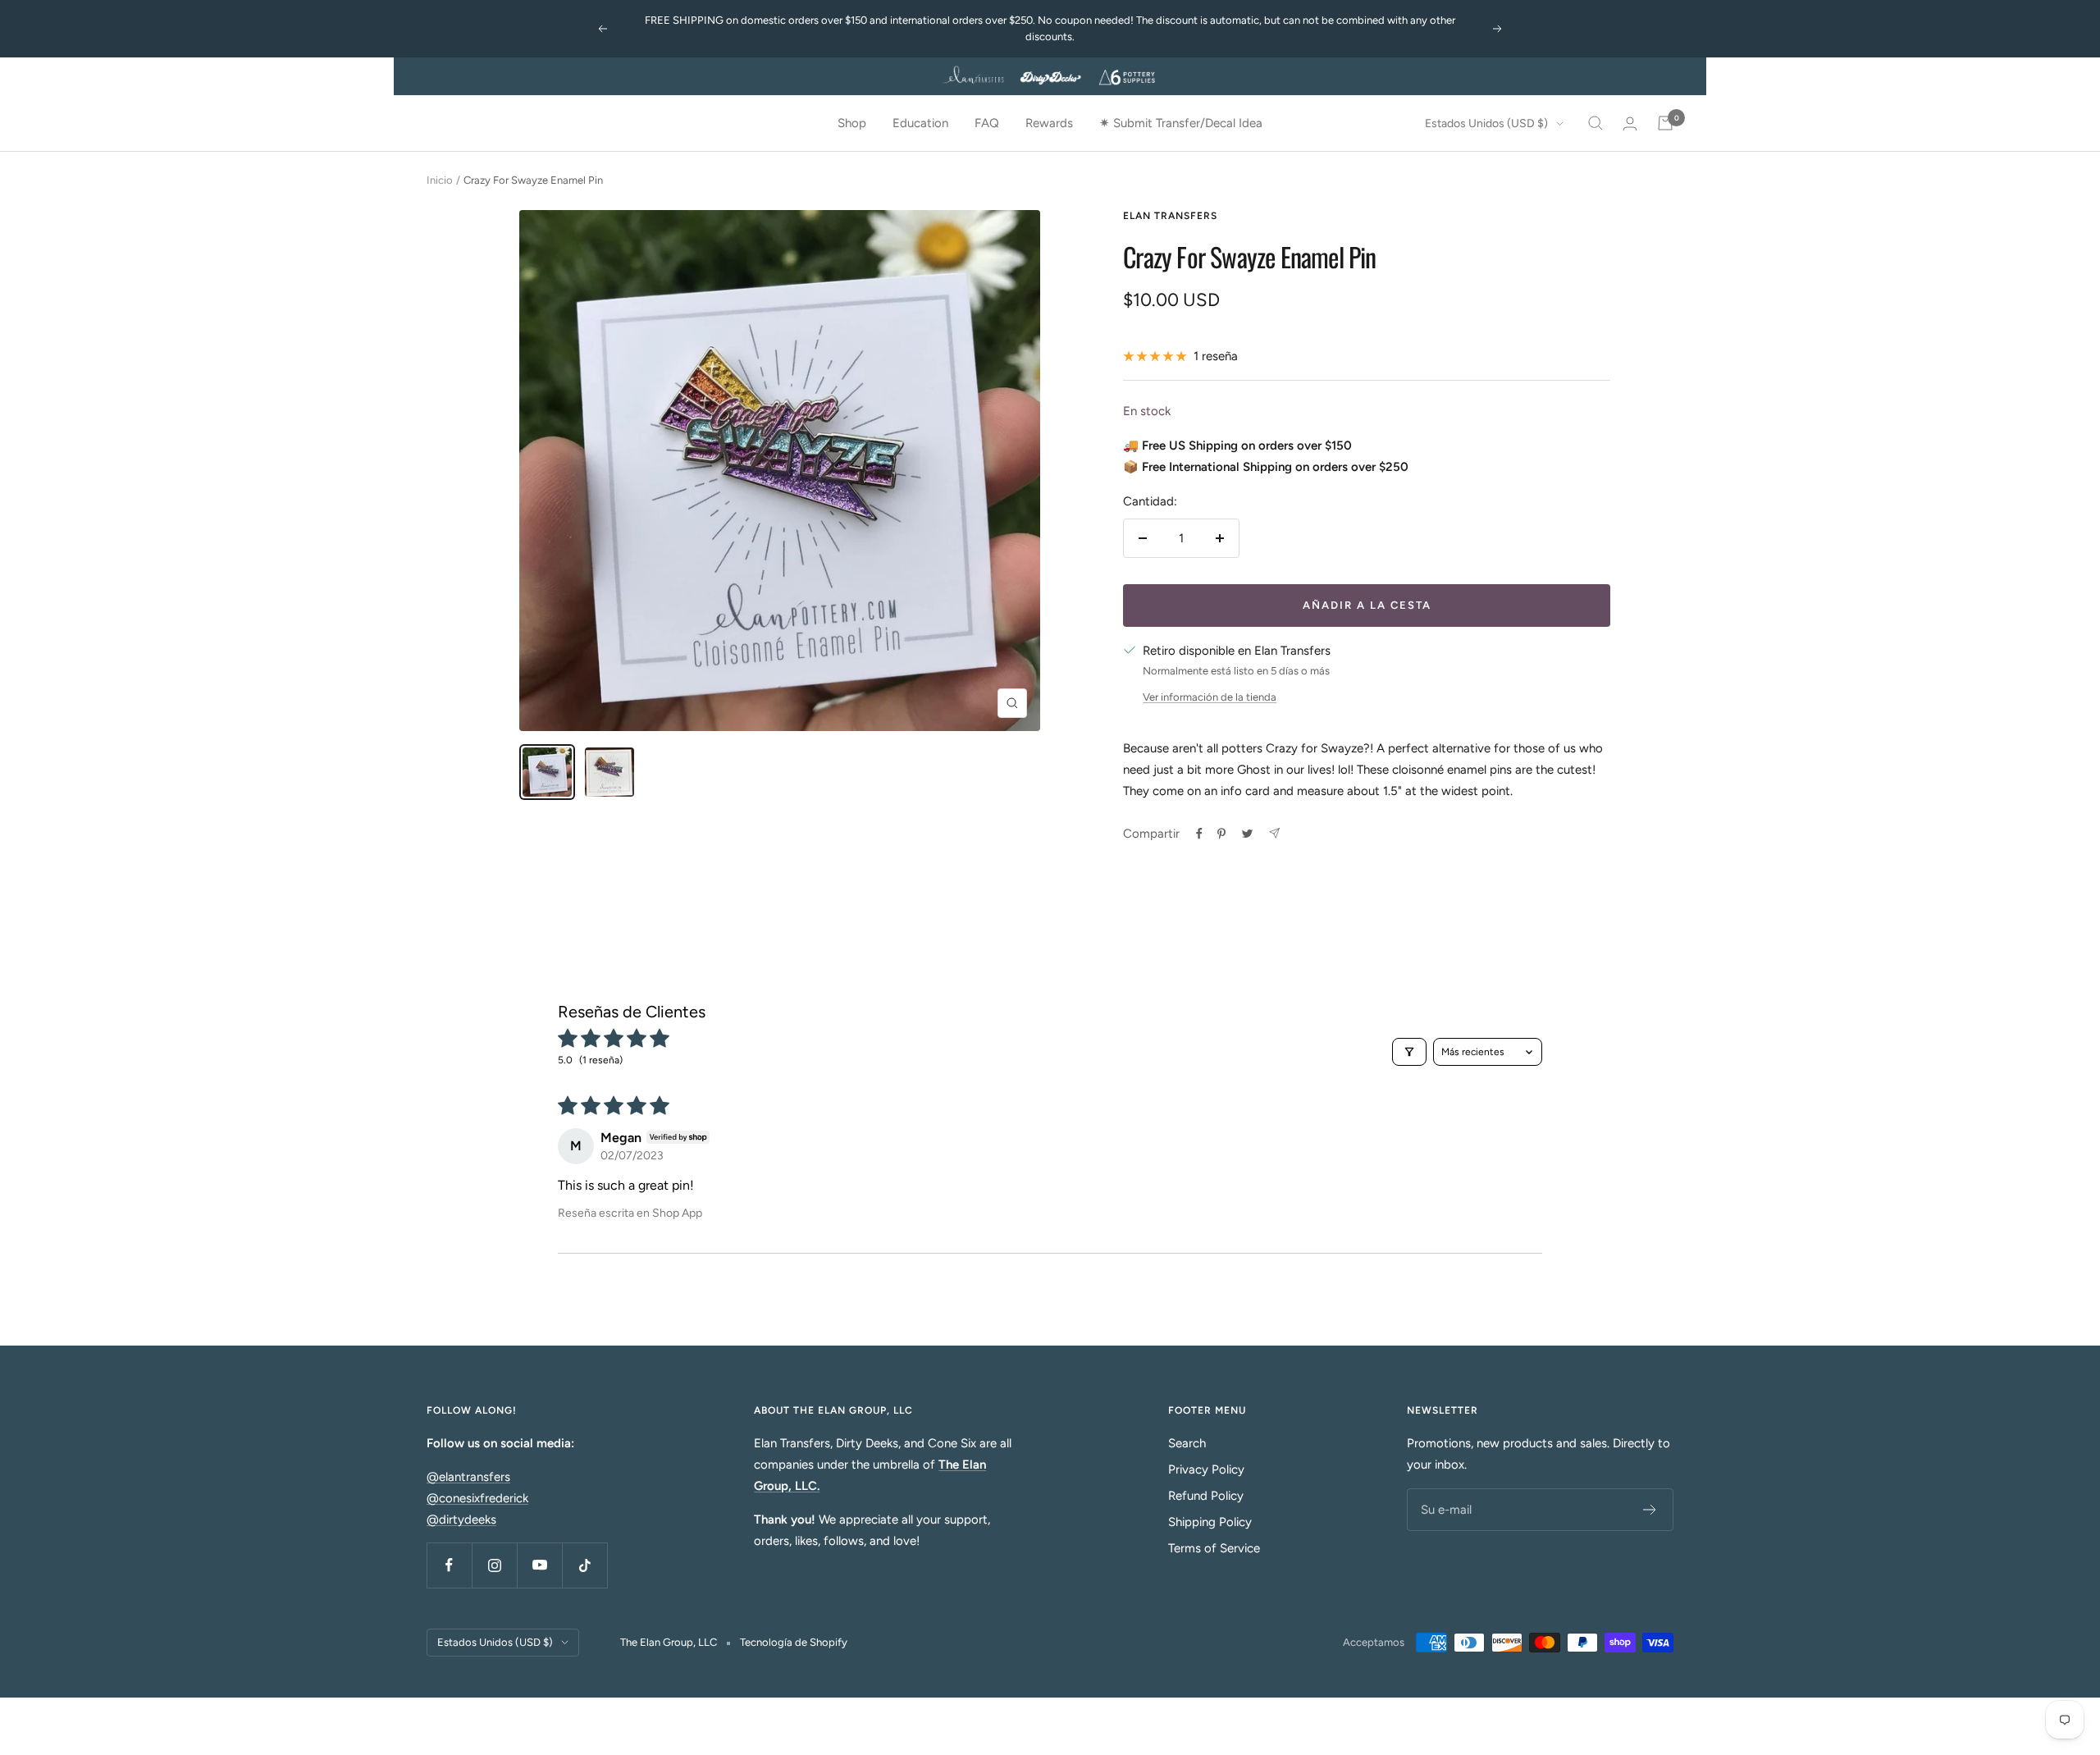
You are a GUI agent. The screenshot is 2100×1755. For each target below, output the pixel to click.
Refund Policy (1206, 1496)
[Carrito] (1665, 123)
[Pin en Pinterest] (1221, 834)
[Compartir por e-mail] (1274, 833)
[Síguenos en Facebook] (449, 1565)
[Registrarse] (1650, 1510)
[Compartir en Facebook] (1199, 834)
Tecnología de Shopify (794, 1642)
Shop (852, 123)
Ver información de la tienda (1210, 697)
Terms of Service (1214, 1548)
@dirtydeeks (461, 1520)
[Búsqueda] (1596, 123)
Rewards (1049, 123)
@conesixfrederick (477, 1498)
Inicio (440, 180)
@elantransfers (468, 1477)
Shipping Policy (1210, 1522)
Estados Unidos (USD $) (1486, 123)
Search (1187, 1443)
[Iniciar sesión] (1630, 123)
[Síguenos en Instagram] (494, 1565)
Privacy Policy (1206, 1469)
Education (920, 123)
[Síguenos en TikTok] (584, 1565)
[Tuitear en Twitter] (1247, 834)
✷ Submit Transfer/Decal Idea (1181, 123)
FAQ (987, 123)
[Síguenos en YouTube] (539, 1565)
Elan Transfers (1170, 216)
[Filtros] (1409, 1052)
